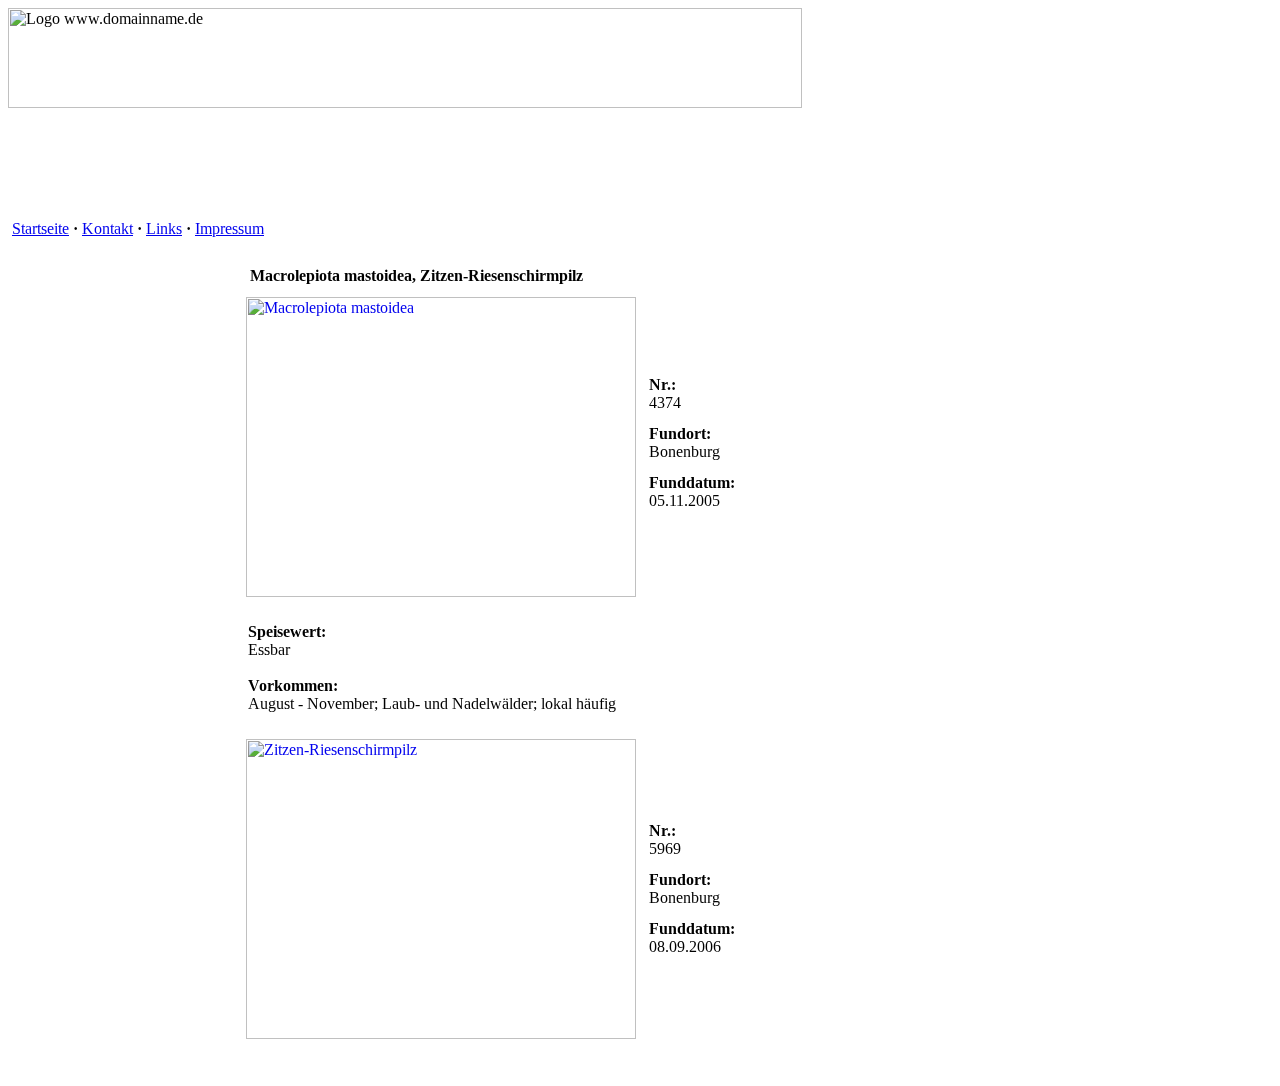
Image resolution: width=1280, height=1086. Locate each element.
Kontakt (107, 228)
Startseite (40, 228)
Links (164, 228)
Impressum (229, 228)
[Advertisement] (372, 171)
